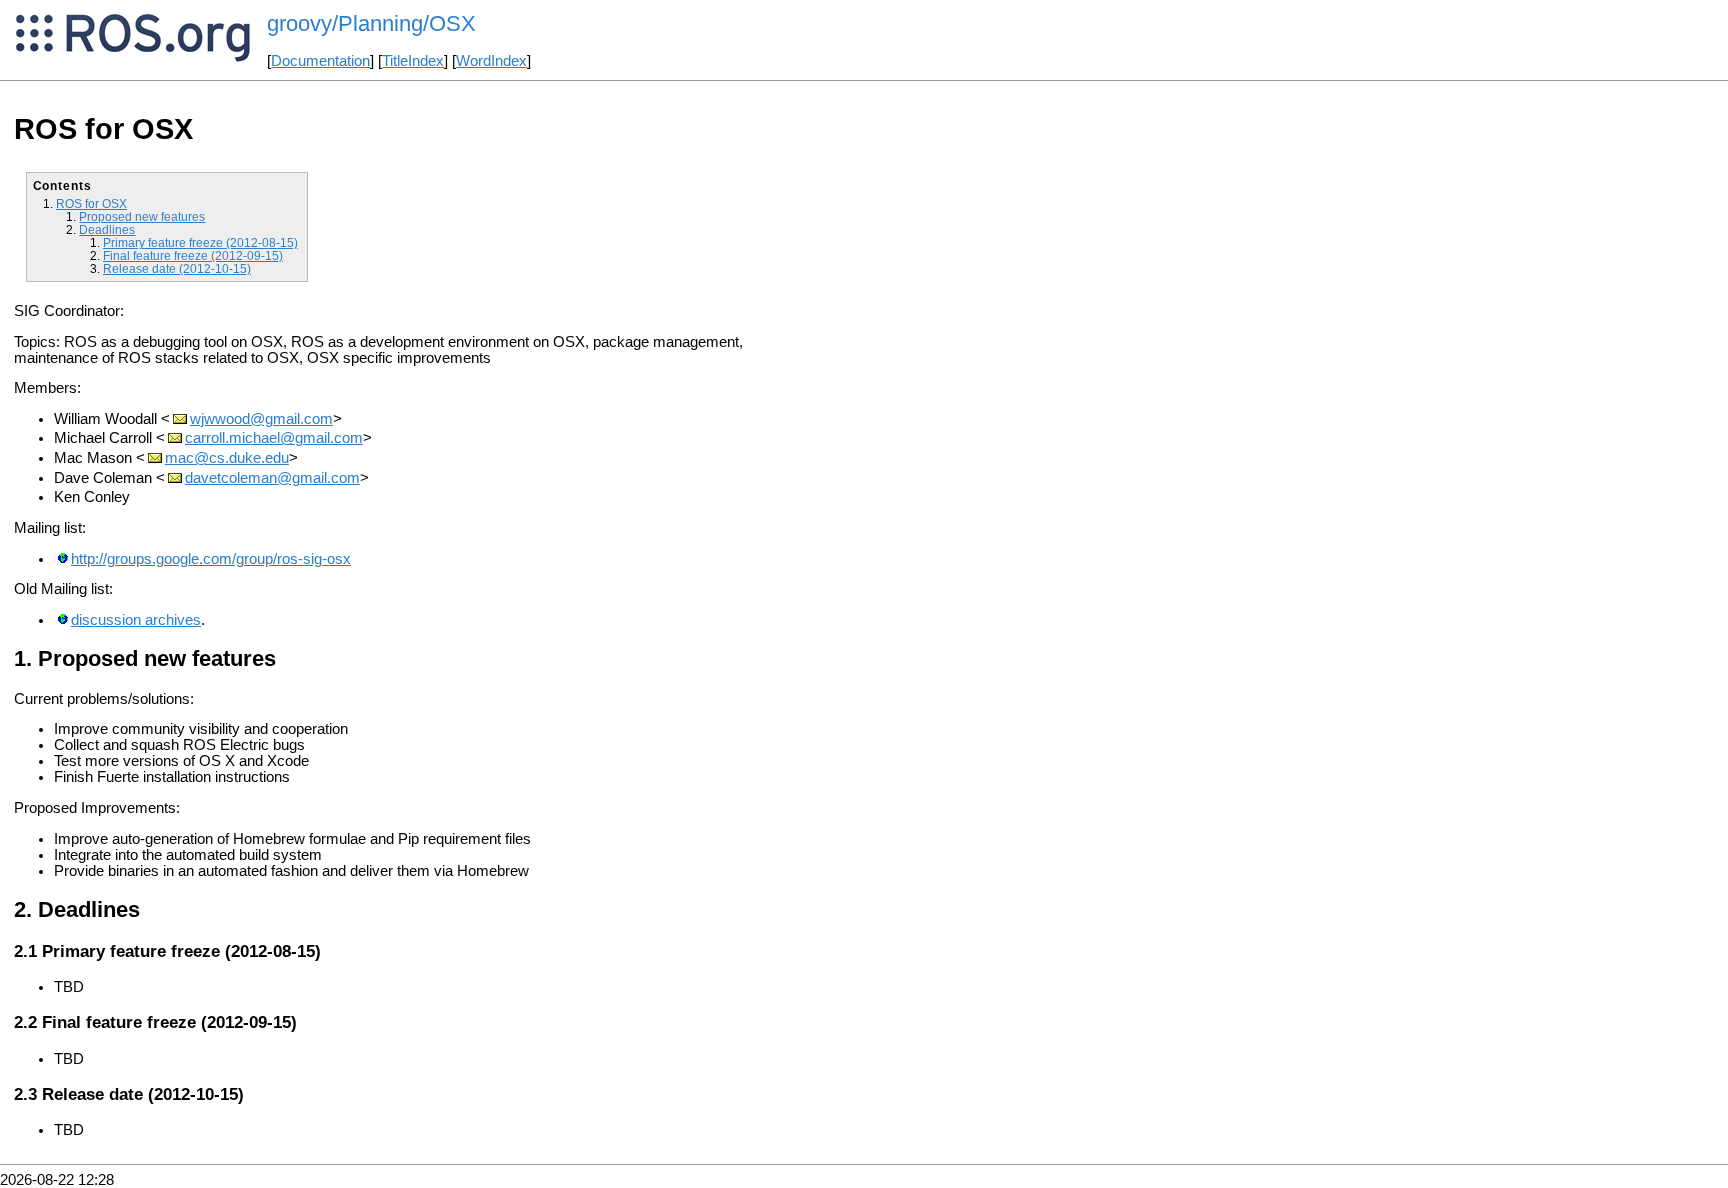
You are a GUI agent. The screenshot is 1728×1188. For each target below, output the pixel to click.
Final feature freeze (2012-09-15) (193, 255)
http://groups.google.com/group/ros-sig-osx (211, 559)
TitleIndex (413, 61)
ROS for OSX (91, 203)
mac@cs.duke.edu (227, 458)
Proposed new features (142, 216)
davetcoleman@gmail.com (272, 478)
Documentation (320, 61)
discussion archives (136, 620)
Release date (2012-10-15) (177, 268)
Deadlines (107, 229)
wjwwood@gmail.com (261, 419)
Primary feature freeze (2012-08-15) (200, 242)
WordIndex (491, 61)
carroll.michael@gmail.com (274, 438)
